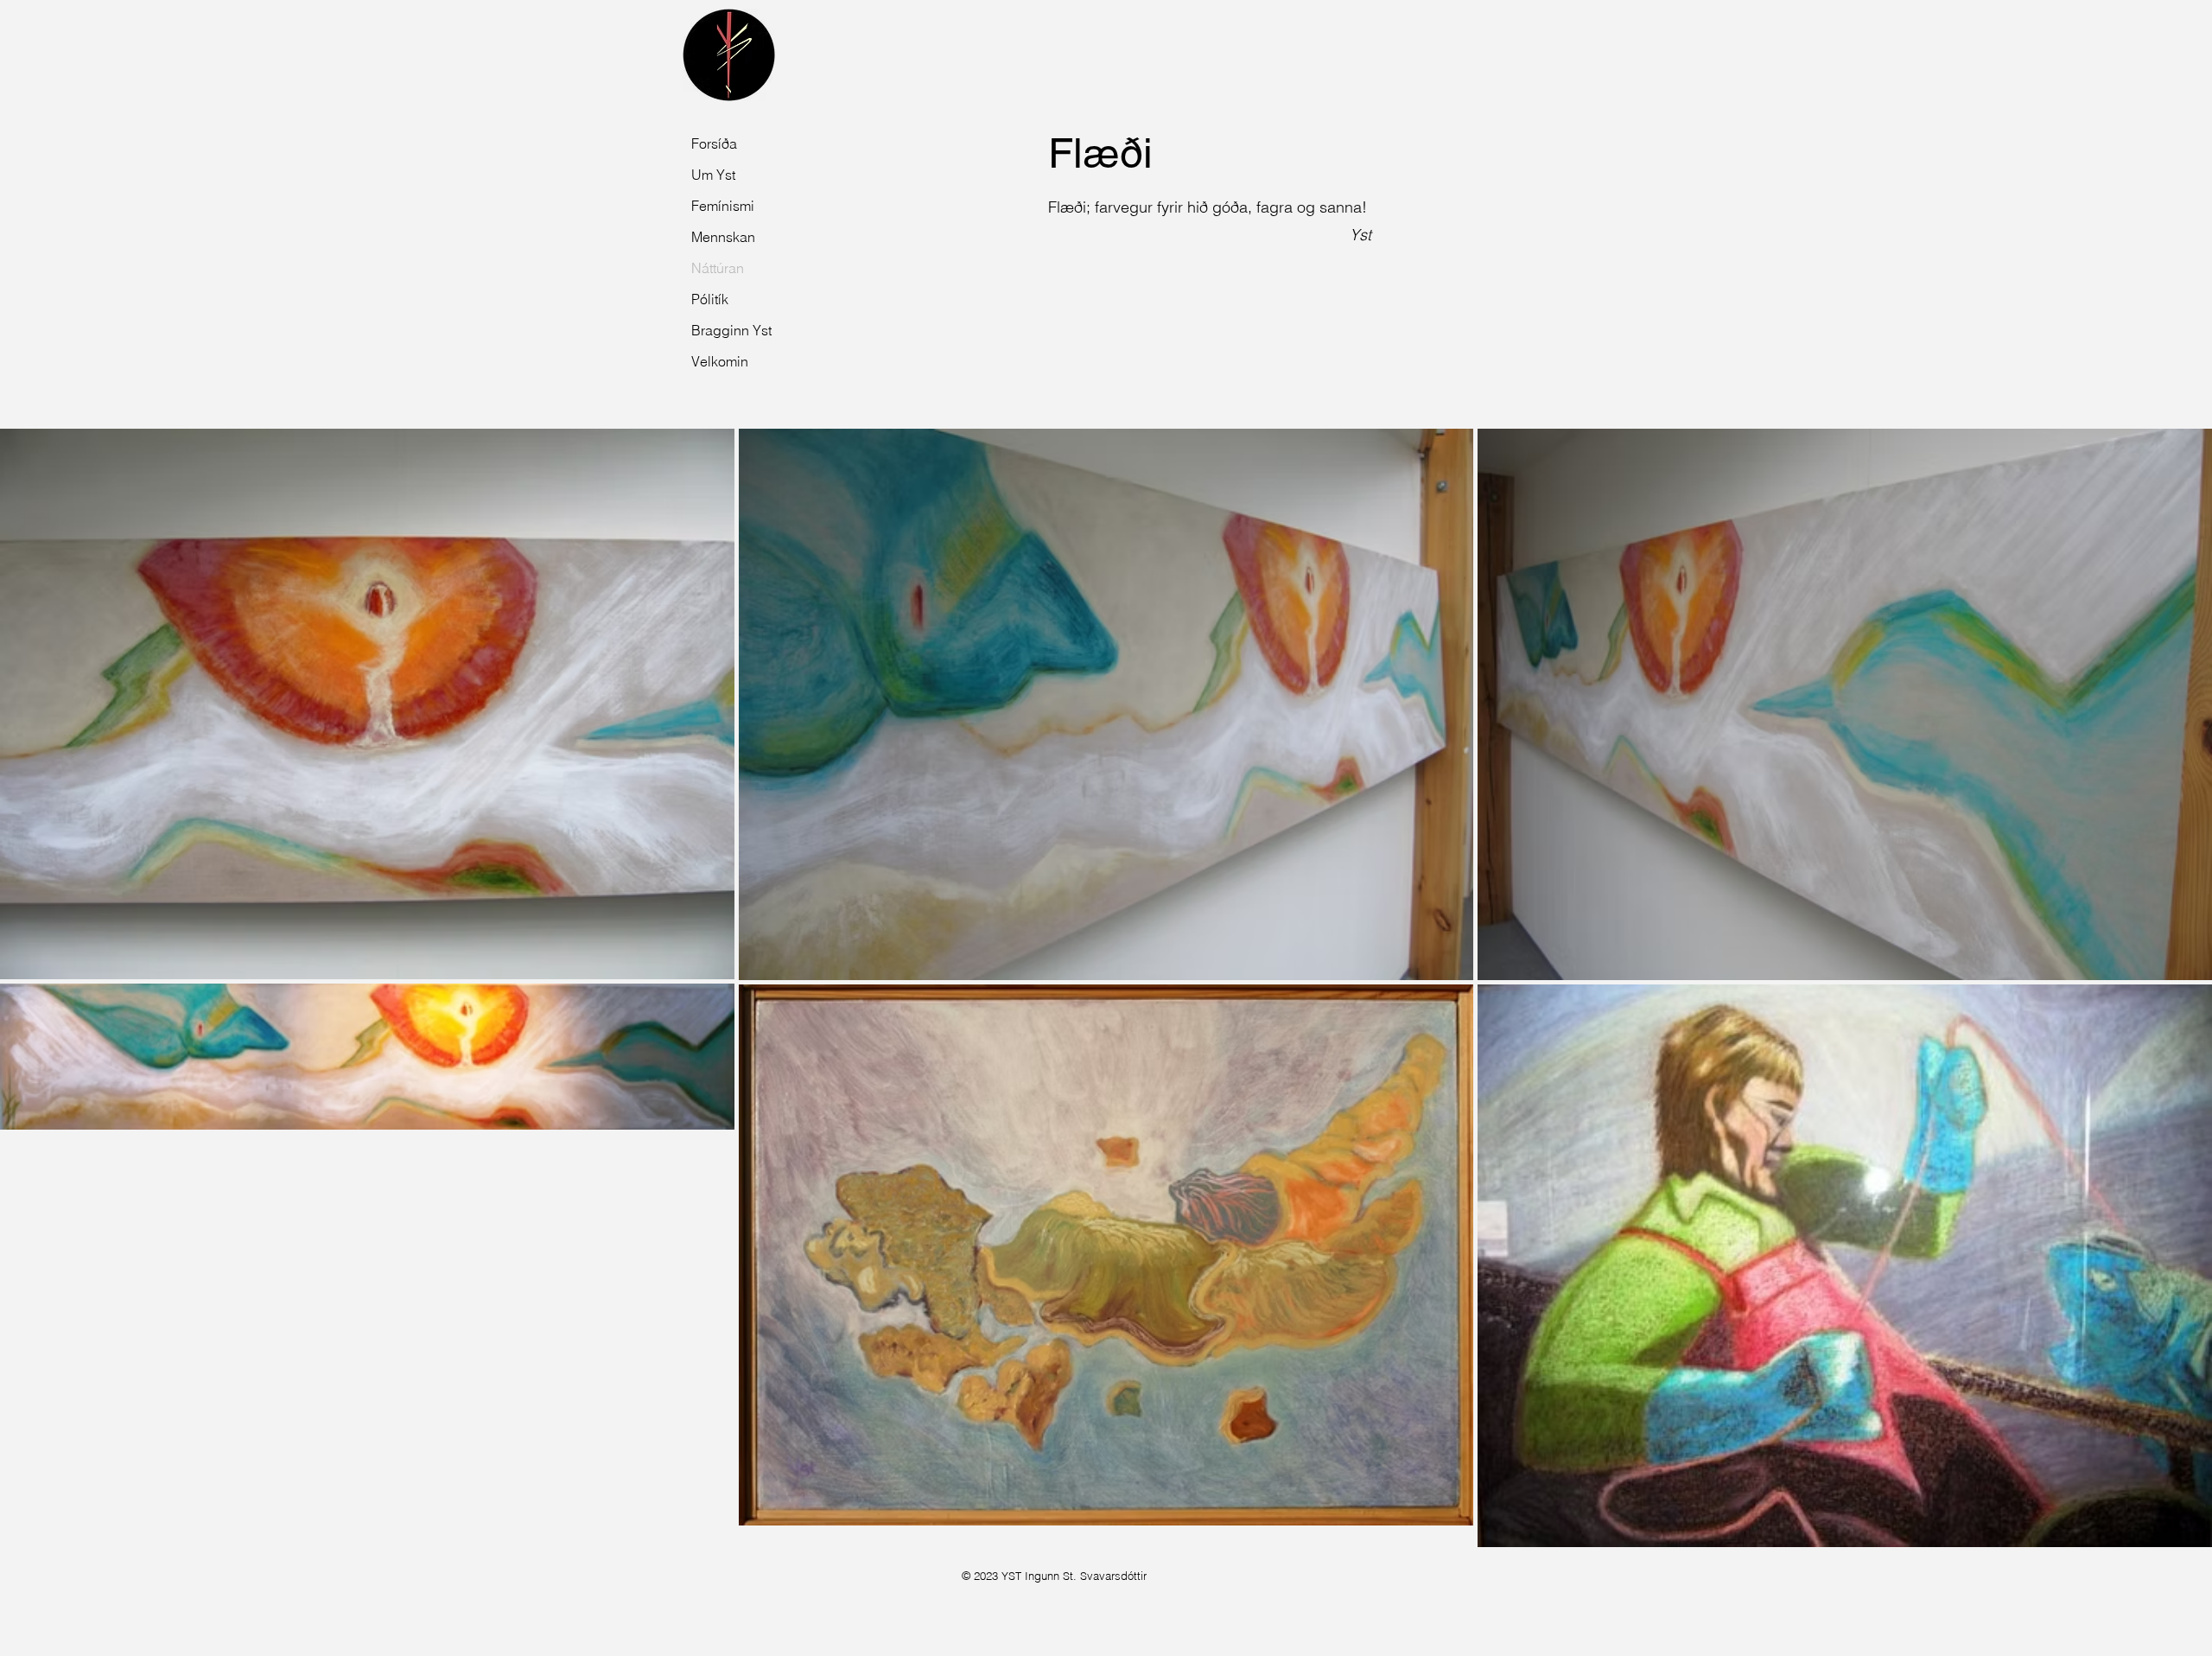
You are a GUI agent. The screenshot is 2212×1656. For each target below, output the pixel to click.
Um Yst (713, 175)
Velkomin (720, 361)
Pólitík (710, 299)
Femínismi (723, 206)
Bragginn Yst (729, 330)
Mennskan (723, 237)
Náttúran (718, 268)
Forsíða (714, 143)
